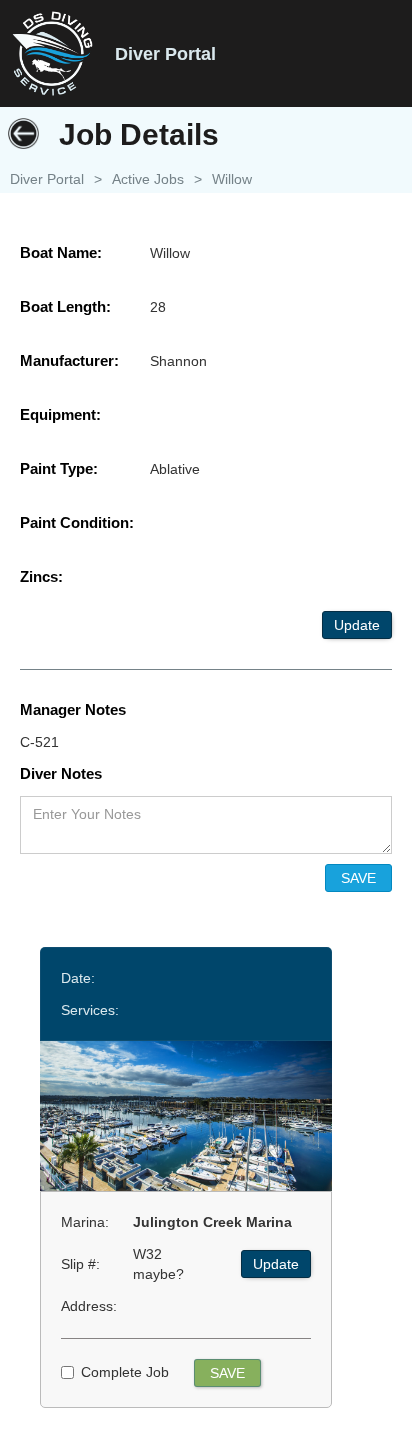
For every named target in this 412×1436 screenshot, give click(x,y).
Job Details (139, 134)
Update (357, 625)
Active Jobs (148, 179)
